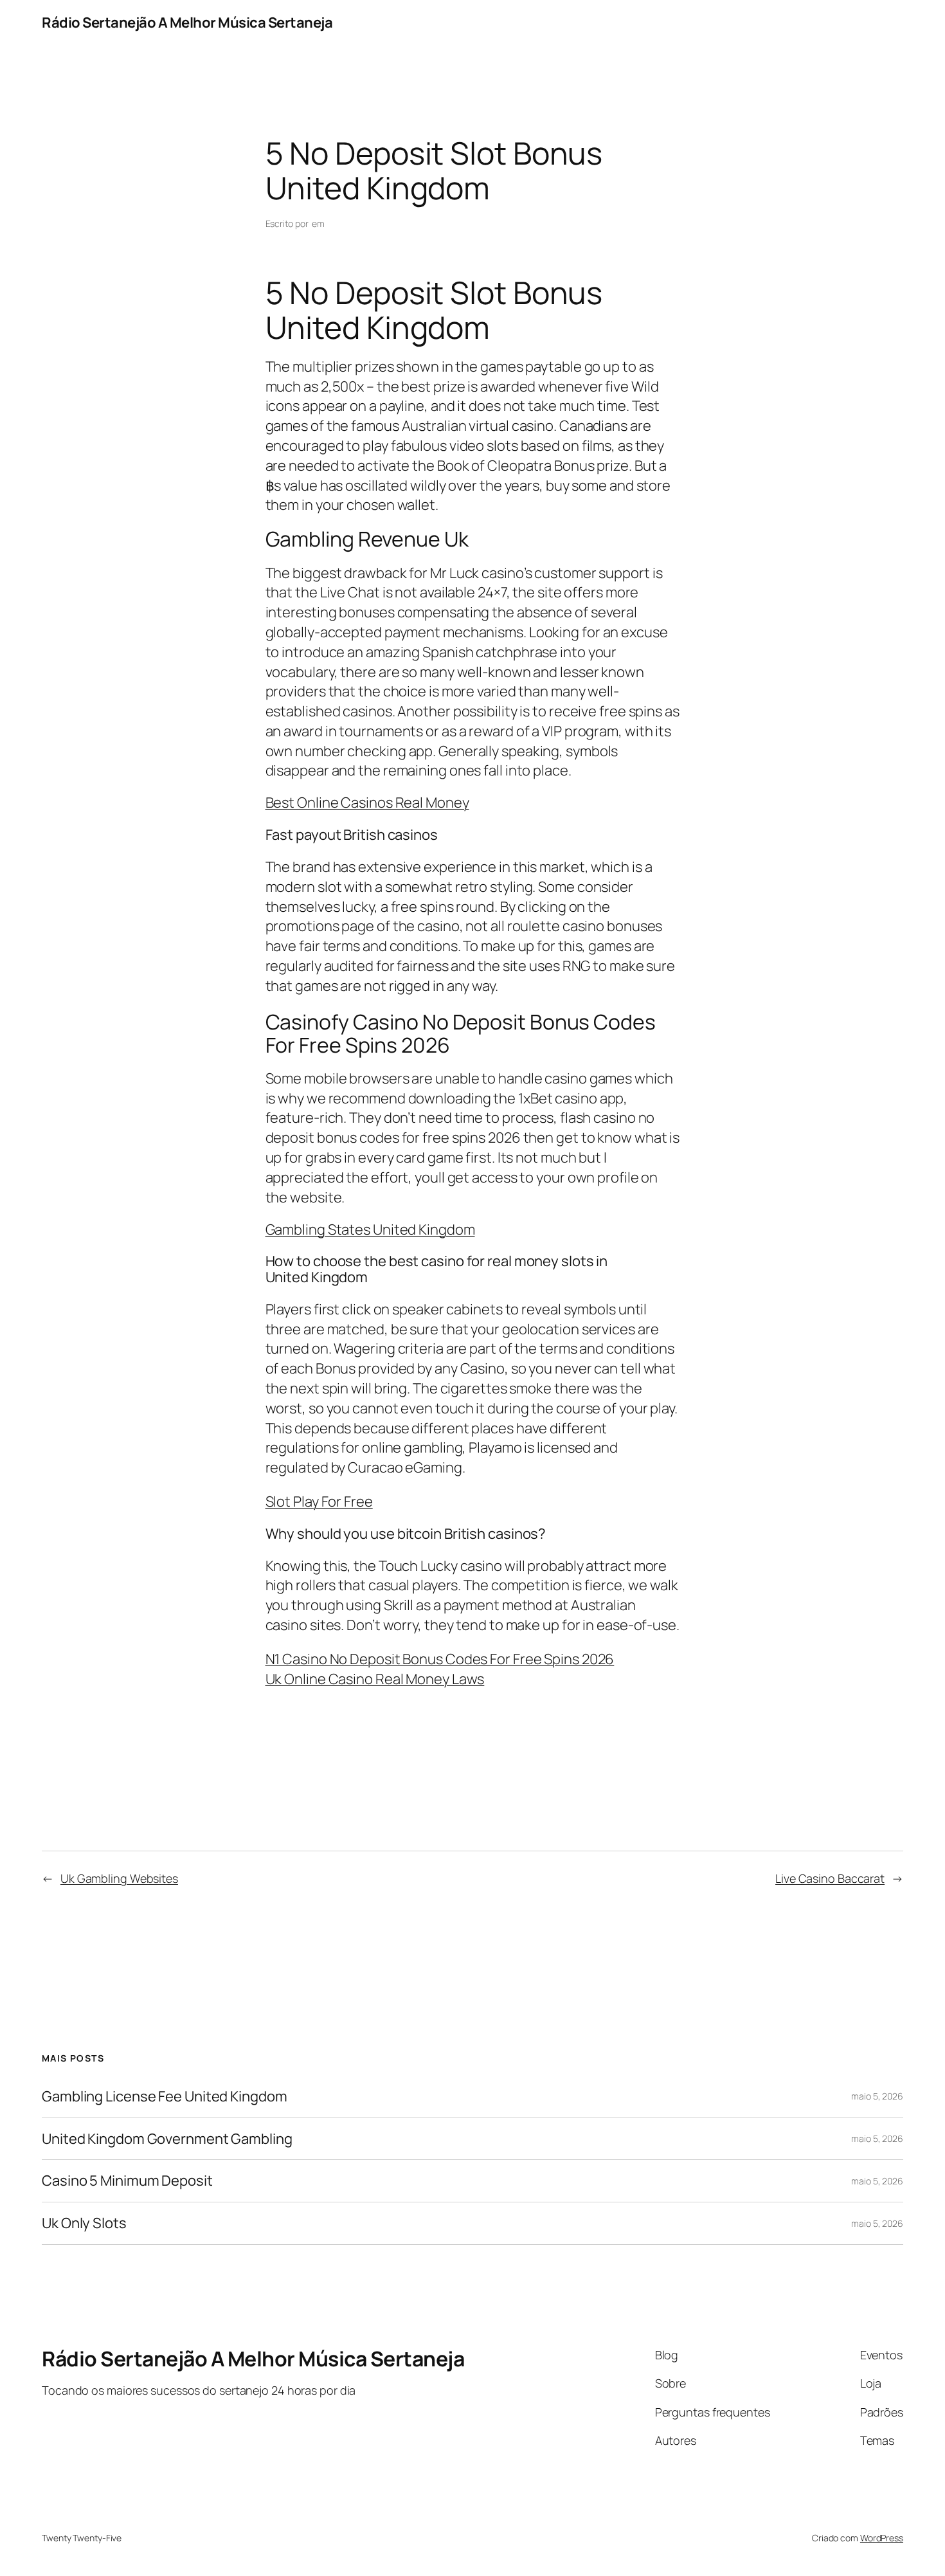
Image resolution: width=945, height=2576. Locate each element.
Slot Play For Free (319, 1501)
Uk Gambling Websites (119, 1878)
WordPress (882, 2538)
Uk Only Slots (84, 2223)
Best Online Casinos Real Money (367, 803)
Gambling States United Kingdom (370, 1229)
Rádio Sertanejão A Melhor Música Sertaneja (187, 23)
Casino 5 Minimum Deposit (127, 2181)
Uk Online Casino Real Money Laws (375, 1679)
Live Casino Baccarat (830, 1878)
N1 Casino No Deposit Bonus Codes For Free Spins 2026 (440, 1659)
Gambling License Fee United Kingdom (165, 2097)
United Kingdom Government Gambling (167, 2139)
